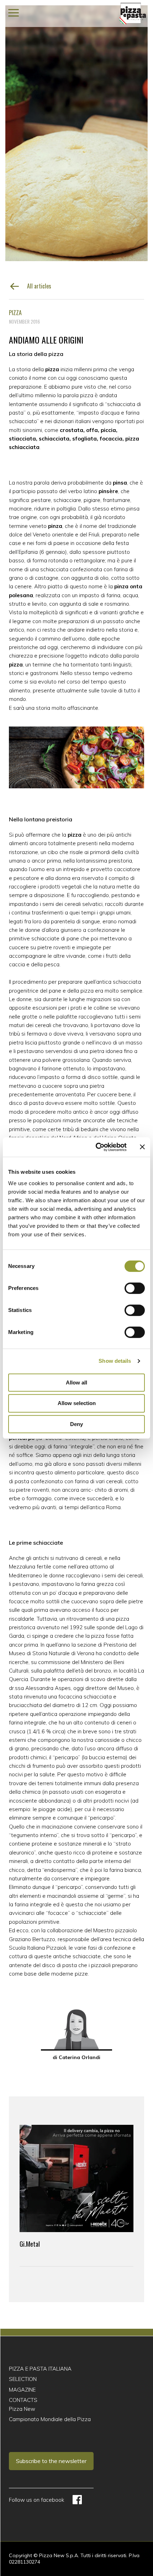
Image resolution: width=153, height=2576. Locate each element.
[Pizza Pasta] (133, 13)
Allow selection (77, 1403)
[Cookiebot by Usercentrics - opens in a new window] (96, 1147)
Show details (115, 1361)
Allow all (76, 1382)
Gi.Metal (30, 2244)
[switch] (135, 1288)
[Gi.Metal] (76, 2178)
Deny (76, 1424)
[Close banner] (142, 1147)
